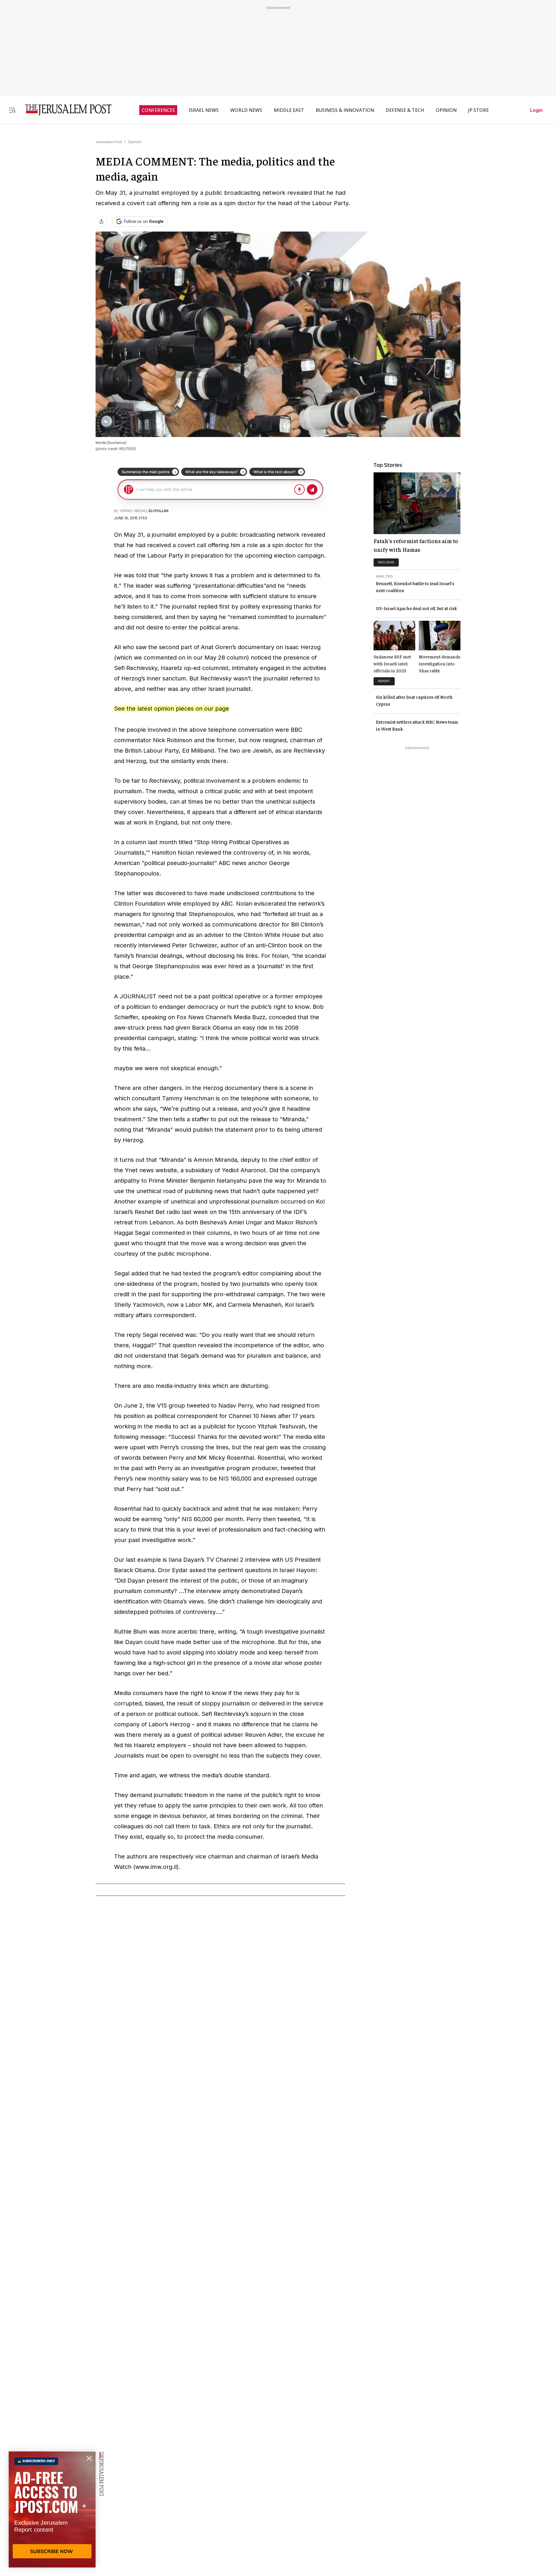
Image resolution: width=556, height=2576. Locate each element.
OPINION (446, 110)
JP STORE (479, 110)
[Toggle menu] (12, 110)
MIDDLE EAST (289, 110)
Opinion (135, 142)
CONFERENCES (158, 110)
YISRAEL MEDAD (133, 511)
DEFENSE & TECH (405, 110)
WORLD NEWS (246, 110)
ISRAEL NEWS (204, 110)
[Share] (101, 221)
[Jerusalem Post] (65, 110)
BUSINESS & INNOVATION (345, 110)
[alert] (52, 2509)
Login (536, 110)
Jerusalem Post (109, 142)
